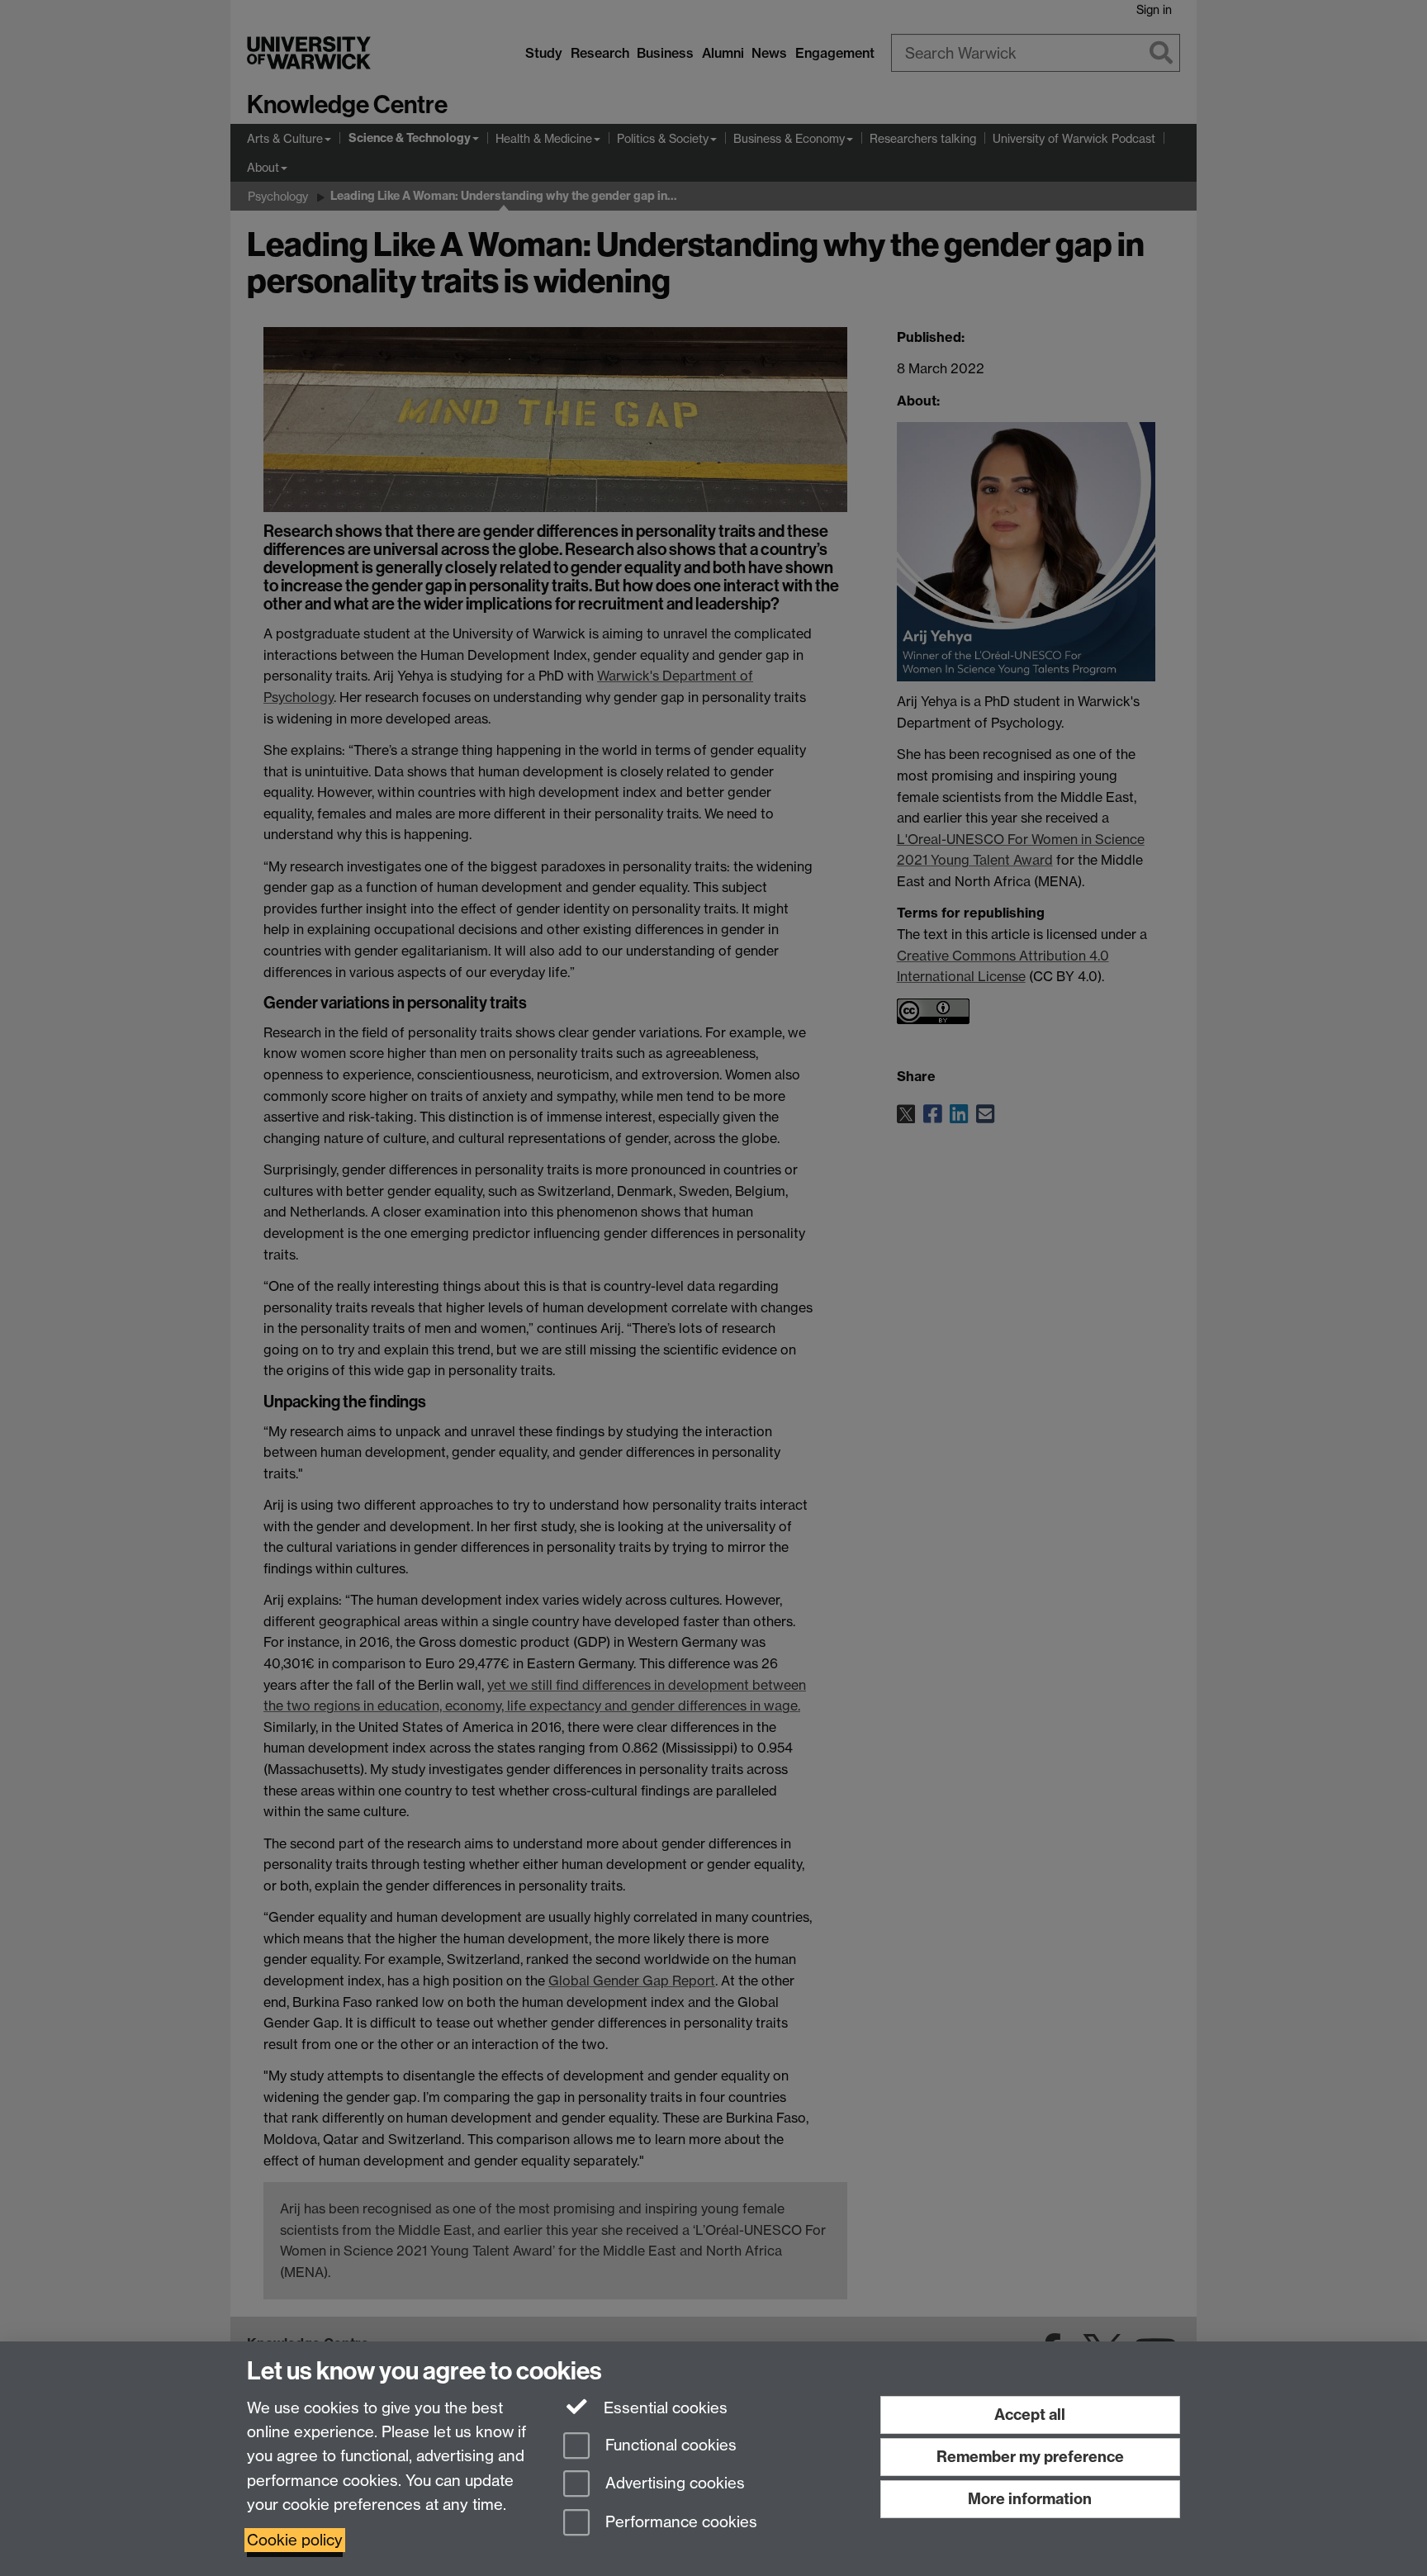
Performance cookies (679, 2523)
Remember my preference (1030, 2457)
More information (1030, 2499)
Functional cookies (669, 2445)
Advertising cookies (673, 2484)
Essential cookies (664, 2408)
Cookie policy (295, 2540)
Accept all (1030, 2415)
